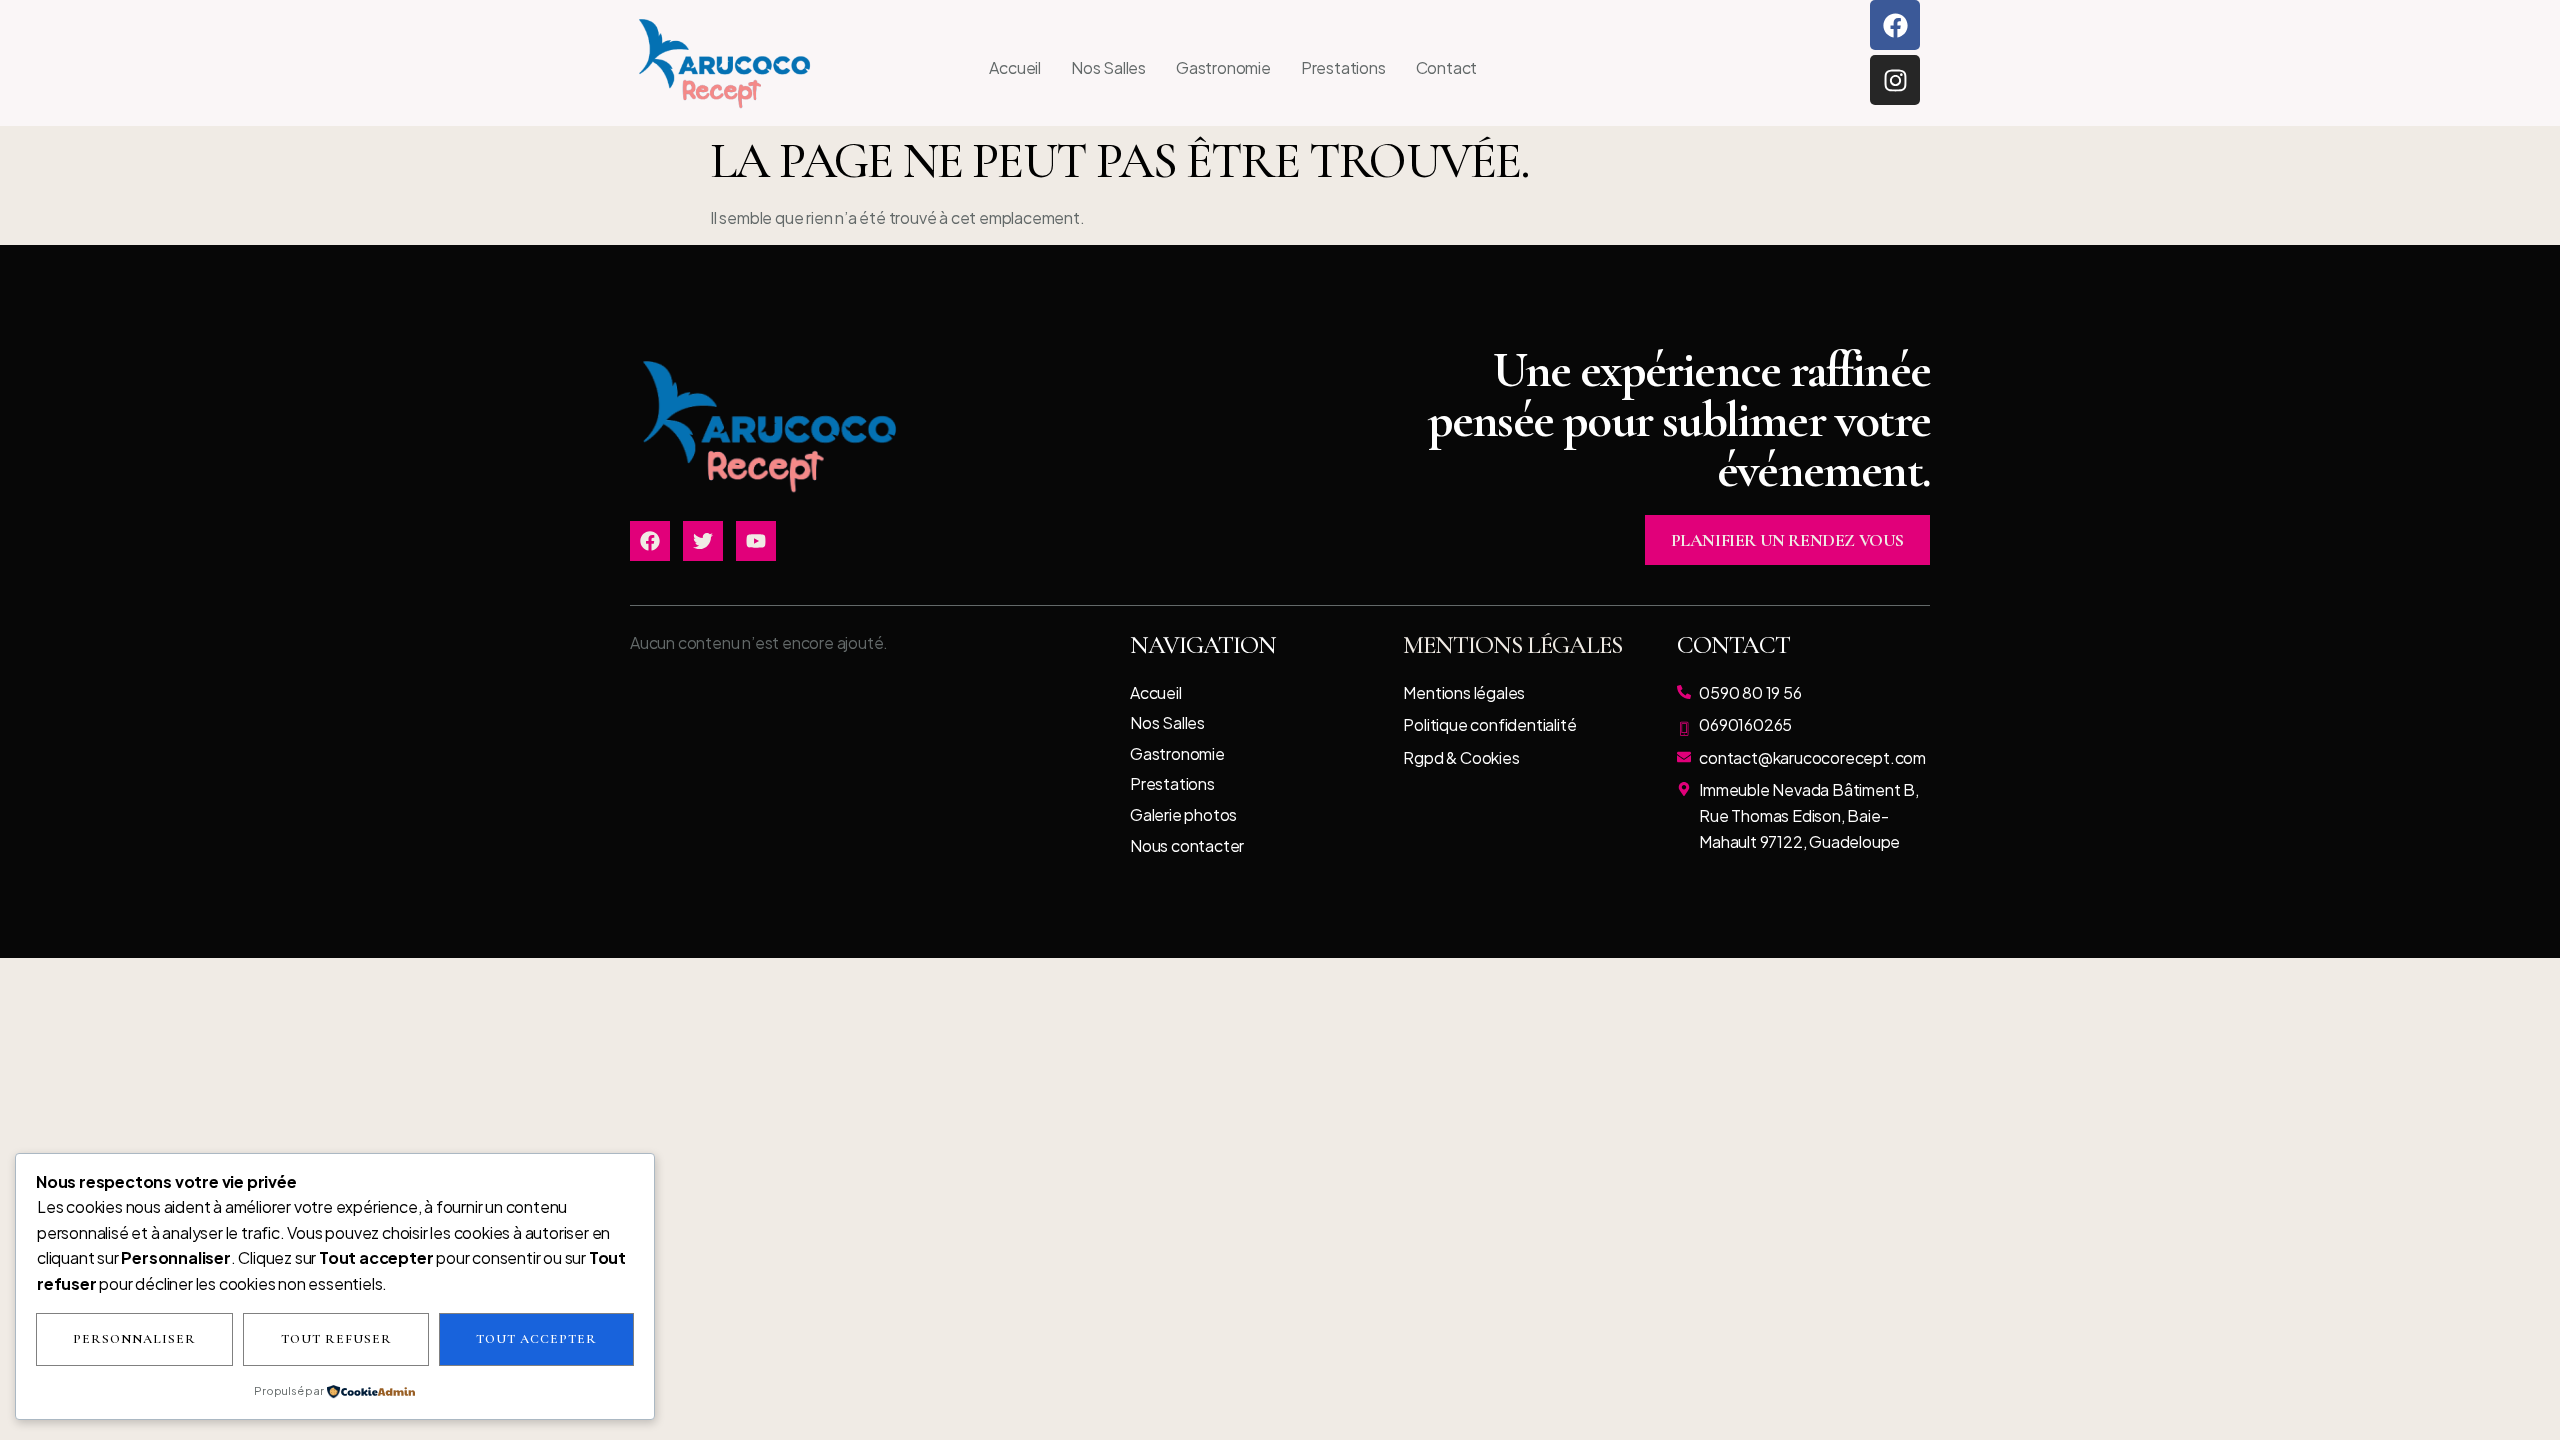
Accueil (1015, 67)
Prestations (1343, 67)
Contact (1447, 67)
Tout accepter (536, 1339)
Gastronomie (1223, 67)
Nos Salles (1108, 67)
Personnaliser (134, 1339)
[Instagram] (1895, 80)
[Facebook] (1895, 25)
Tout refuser (336, 1339)
